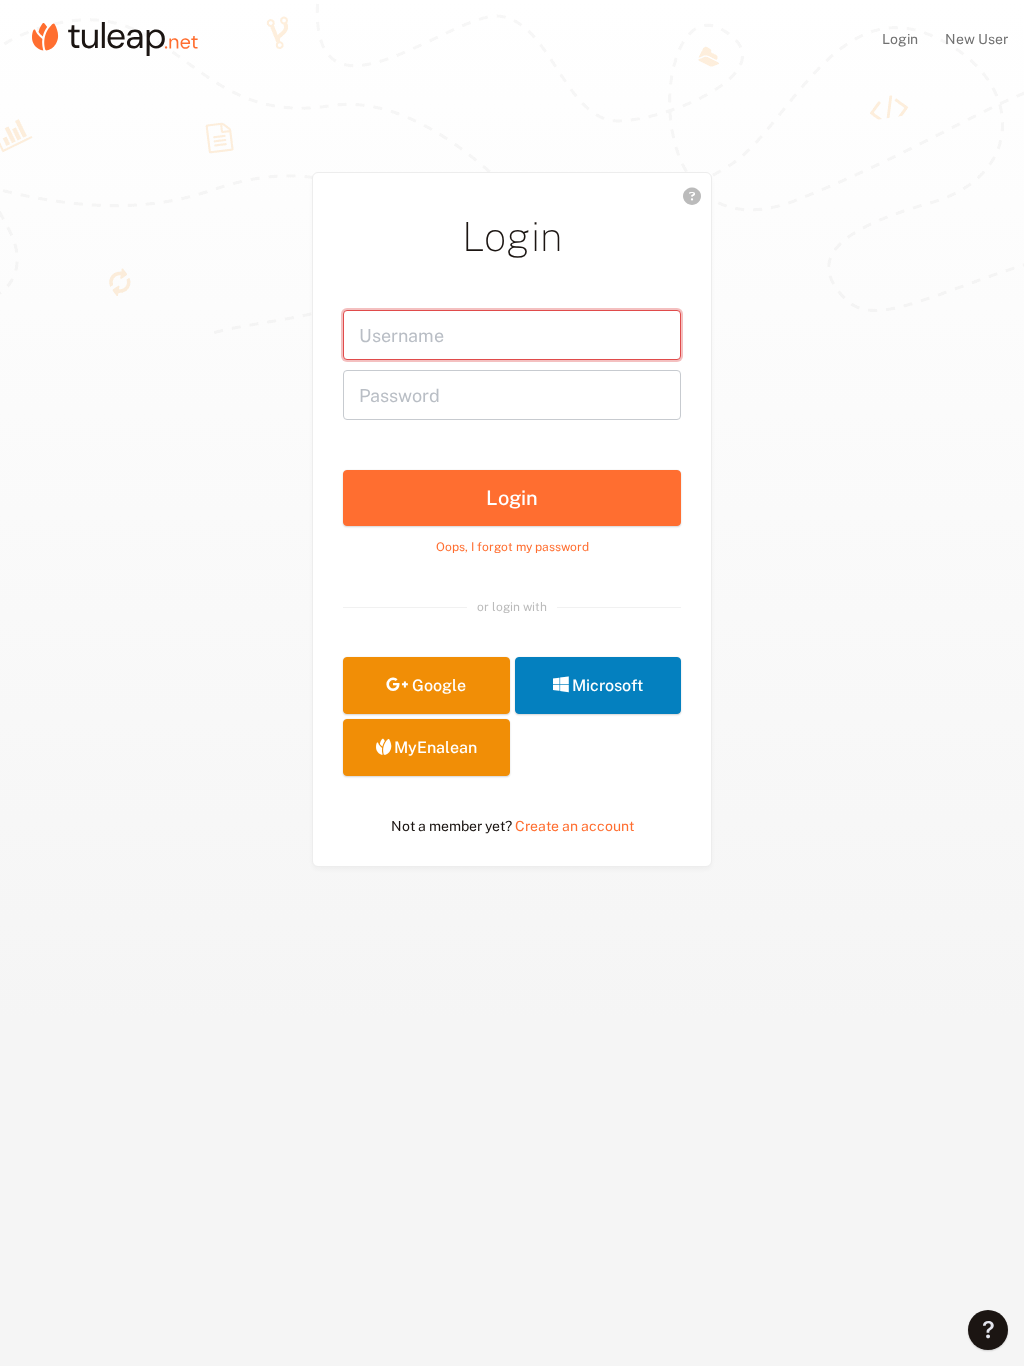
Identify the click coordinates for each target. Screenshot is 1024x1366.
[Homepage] (115, 38)
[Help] (988, 1330)
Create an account (574, 826)
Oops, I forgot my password (512, 547)
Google (439, 685)
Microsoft (607, 685)
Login (901, 39)
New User (976, 39)
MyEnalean (435, 747)
